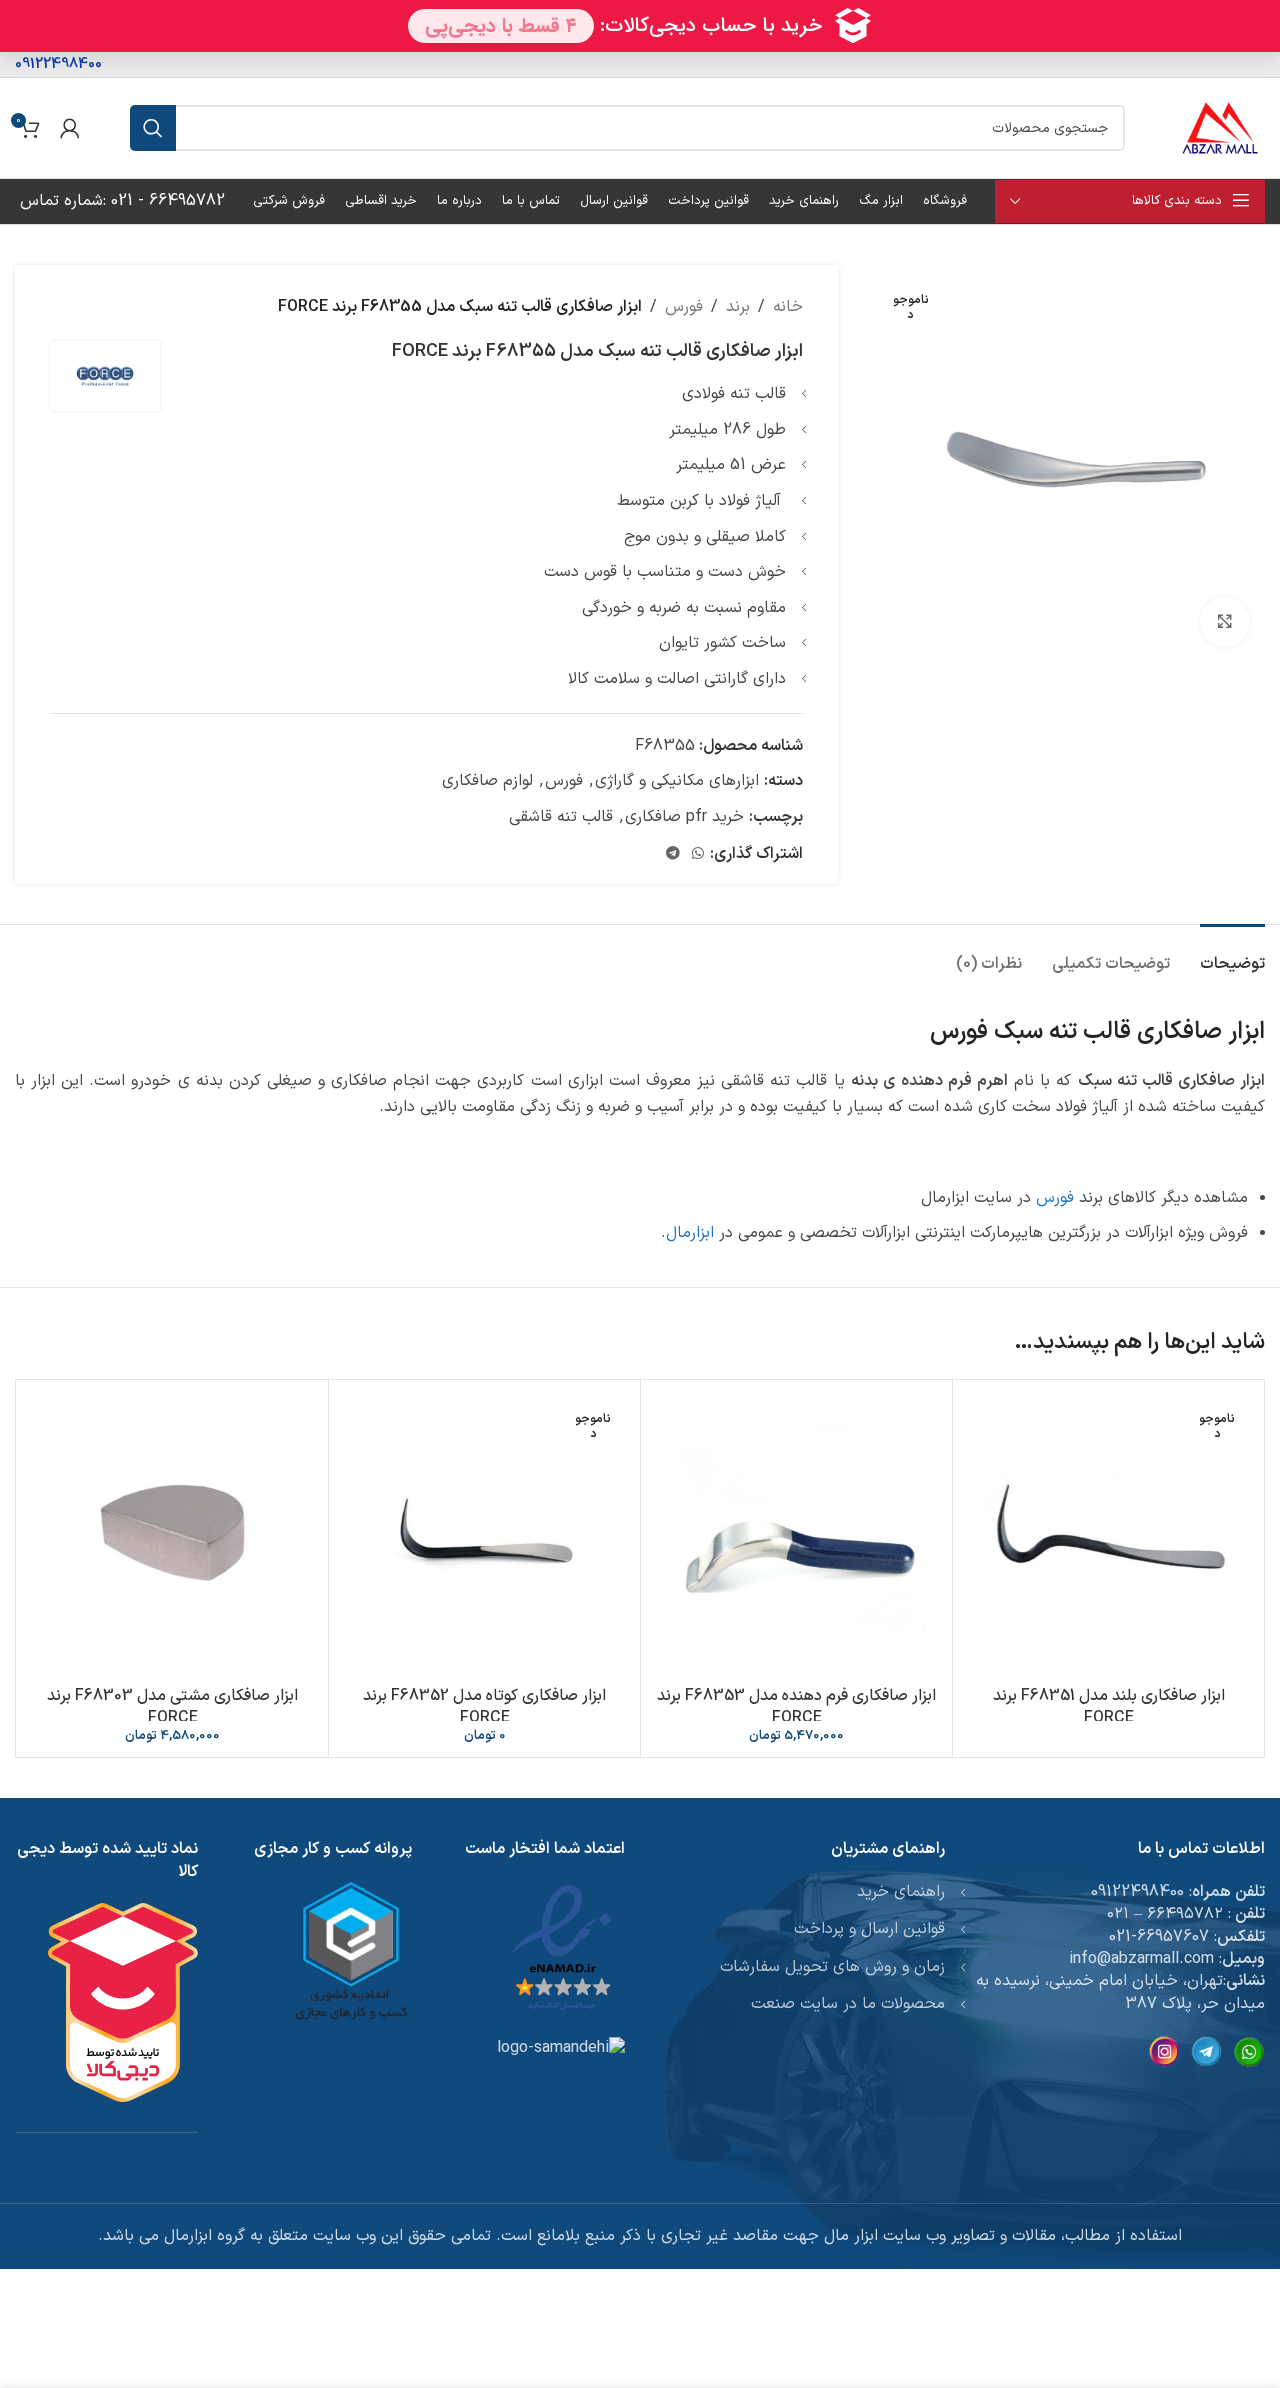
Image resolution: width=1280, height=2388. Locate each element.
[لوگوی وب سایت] (1220, 127)
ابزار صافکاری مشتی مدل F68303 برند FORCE (172, 1707)
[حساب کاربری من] (70, 128)
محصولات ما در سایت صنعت (848, 2004)
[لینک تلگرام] (673, 854)
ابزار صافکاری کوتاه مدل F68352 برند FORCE (484, 1707)
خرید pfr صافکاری (684, 817)
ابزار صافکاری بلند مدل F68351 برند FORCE (1109, 1707)
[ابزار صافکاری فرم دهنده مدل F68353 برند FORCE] (796, 1535)
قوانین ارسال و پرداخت (869, 1929)
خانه (788, 307)
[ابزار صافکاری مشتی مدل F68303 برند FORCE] (172, 1535)
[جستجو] (153, 128)
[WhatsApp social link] (698, 854)
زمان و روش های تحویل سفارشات (832, 1967)
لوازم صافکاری (487, 781)
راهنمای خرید (901, 1892)
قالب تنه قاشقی (561, 817)
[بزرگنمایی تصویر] (1225, 622)
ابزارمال (690, 1233)
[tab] (1232, 954)
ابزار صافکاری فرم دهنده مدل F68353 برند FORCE (796, 1707)
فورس (684, 307)
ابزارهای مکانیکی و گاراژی (677, 781)
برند (738, 307)
